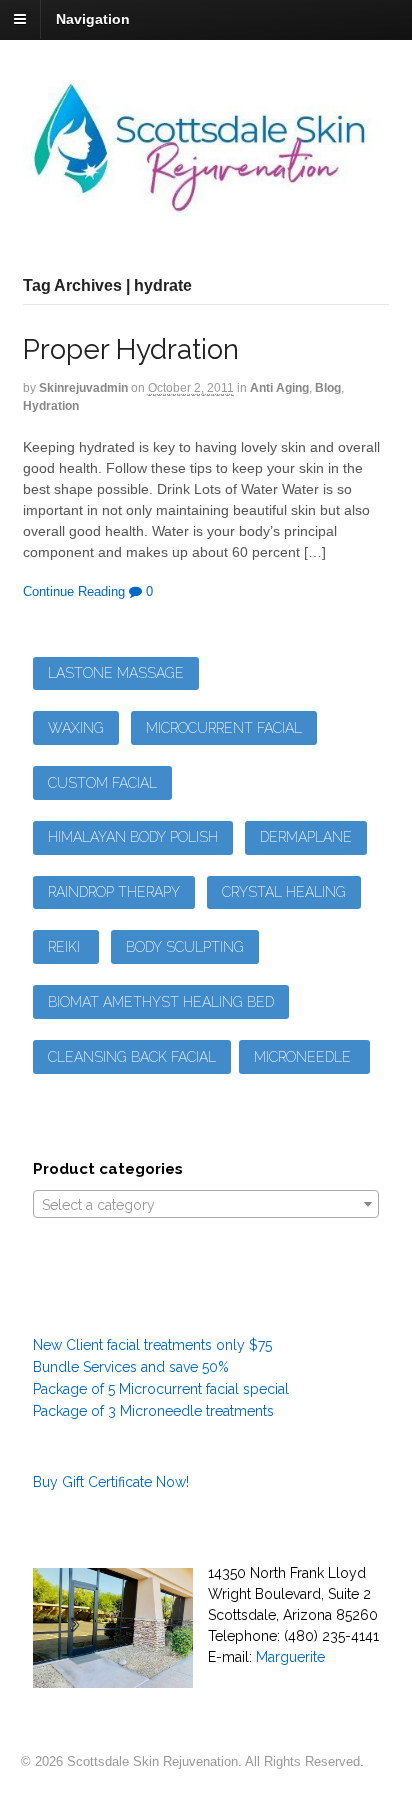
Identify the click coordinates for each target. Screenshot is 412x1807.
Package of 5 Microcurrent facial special (161, 1389)
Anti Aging (279, 388)
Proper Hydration (131, 349)
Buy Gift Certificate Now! (111, 1482)
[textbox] (206, 1205)
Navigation (93, 19)
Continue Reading (74, 591)
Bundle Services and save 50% (131, 1367)
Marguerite (290, 1657)
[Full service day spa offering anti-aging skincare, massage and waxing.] (206, 206)
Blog (328, 388)
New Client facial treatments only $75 (152, 1345)
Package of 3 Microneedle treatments (153, 1411)
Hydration (51, 406)
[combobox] (206, 1204)
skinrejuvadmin (83, 388)
